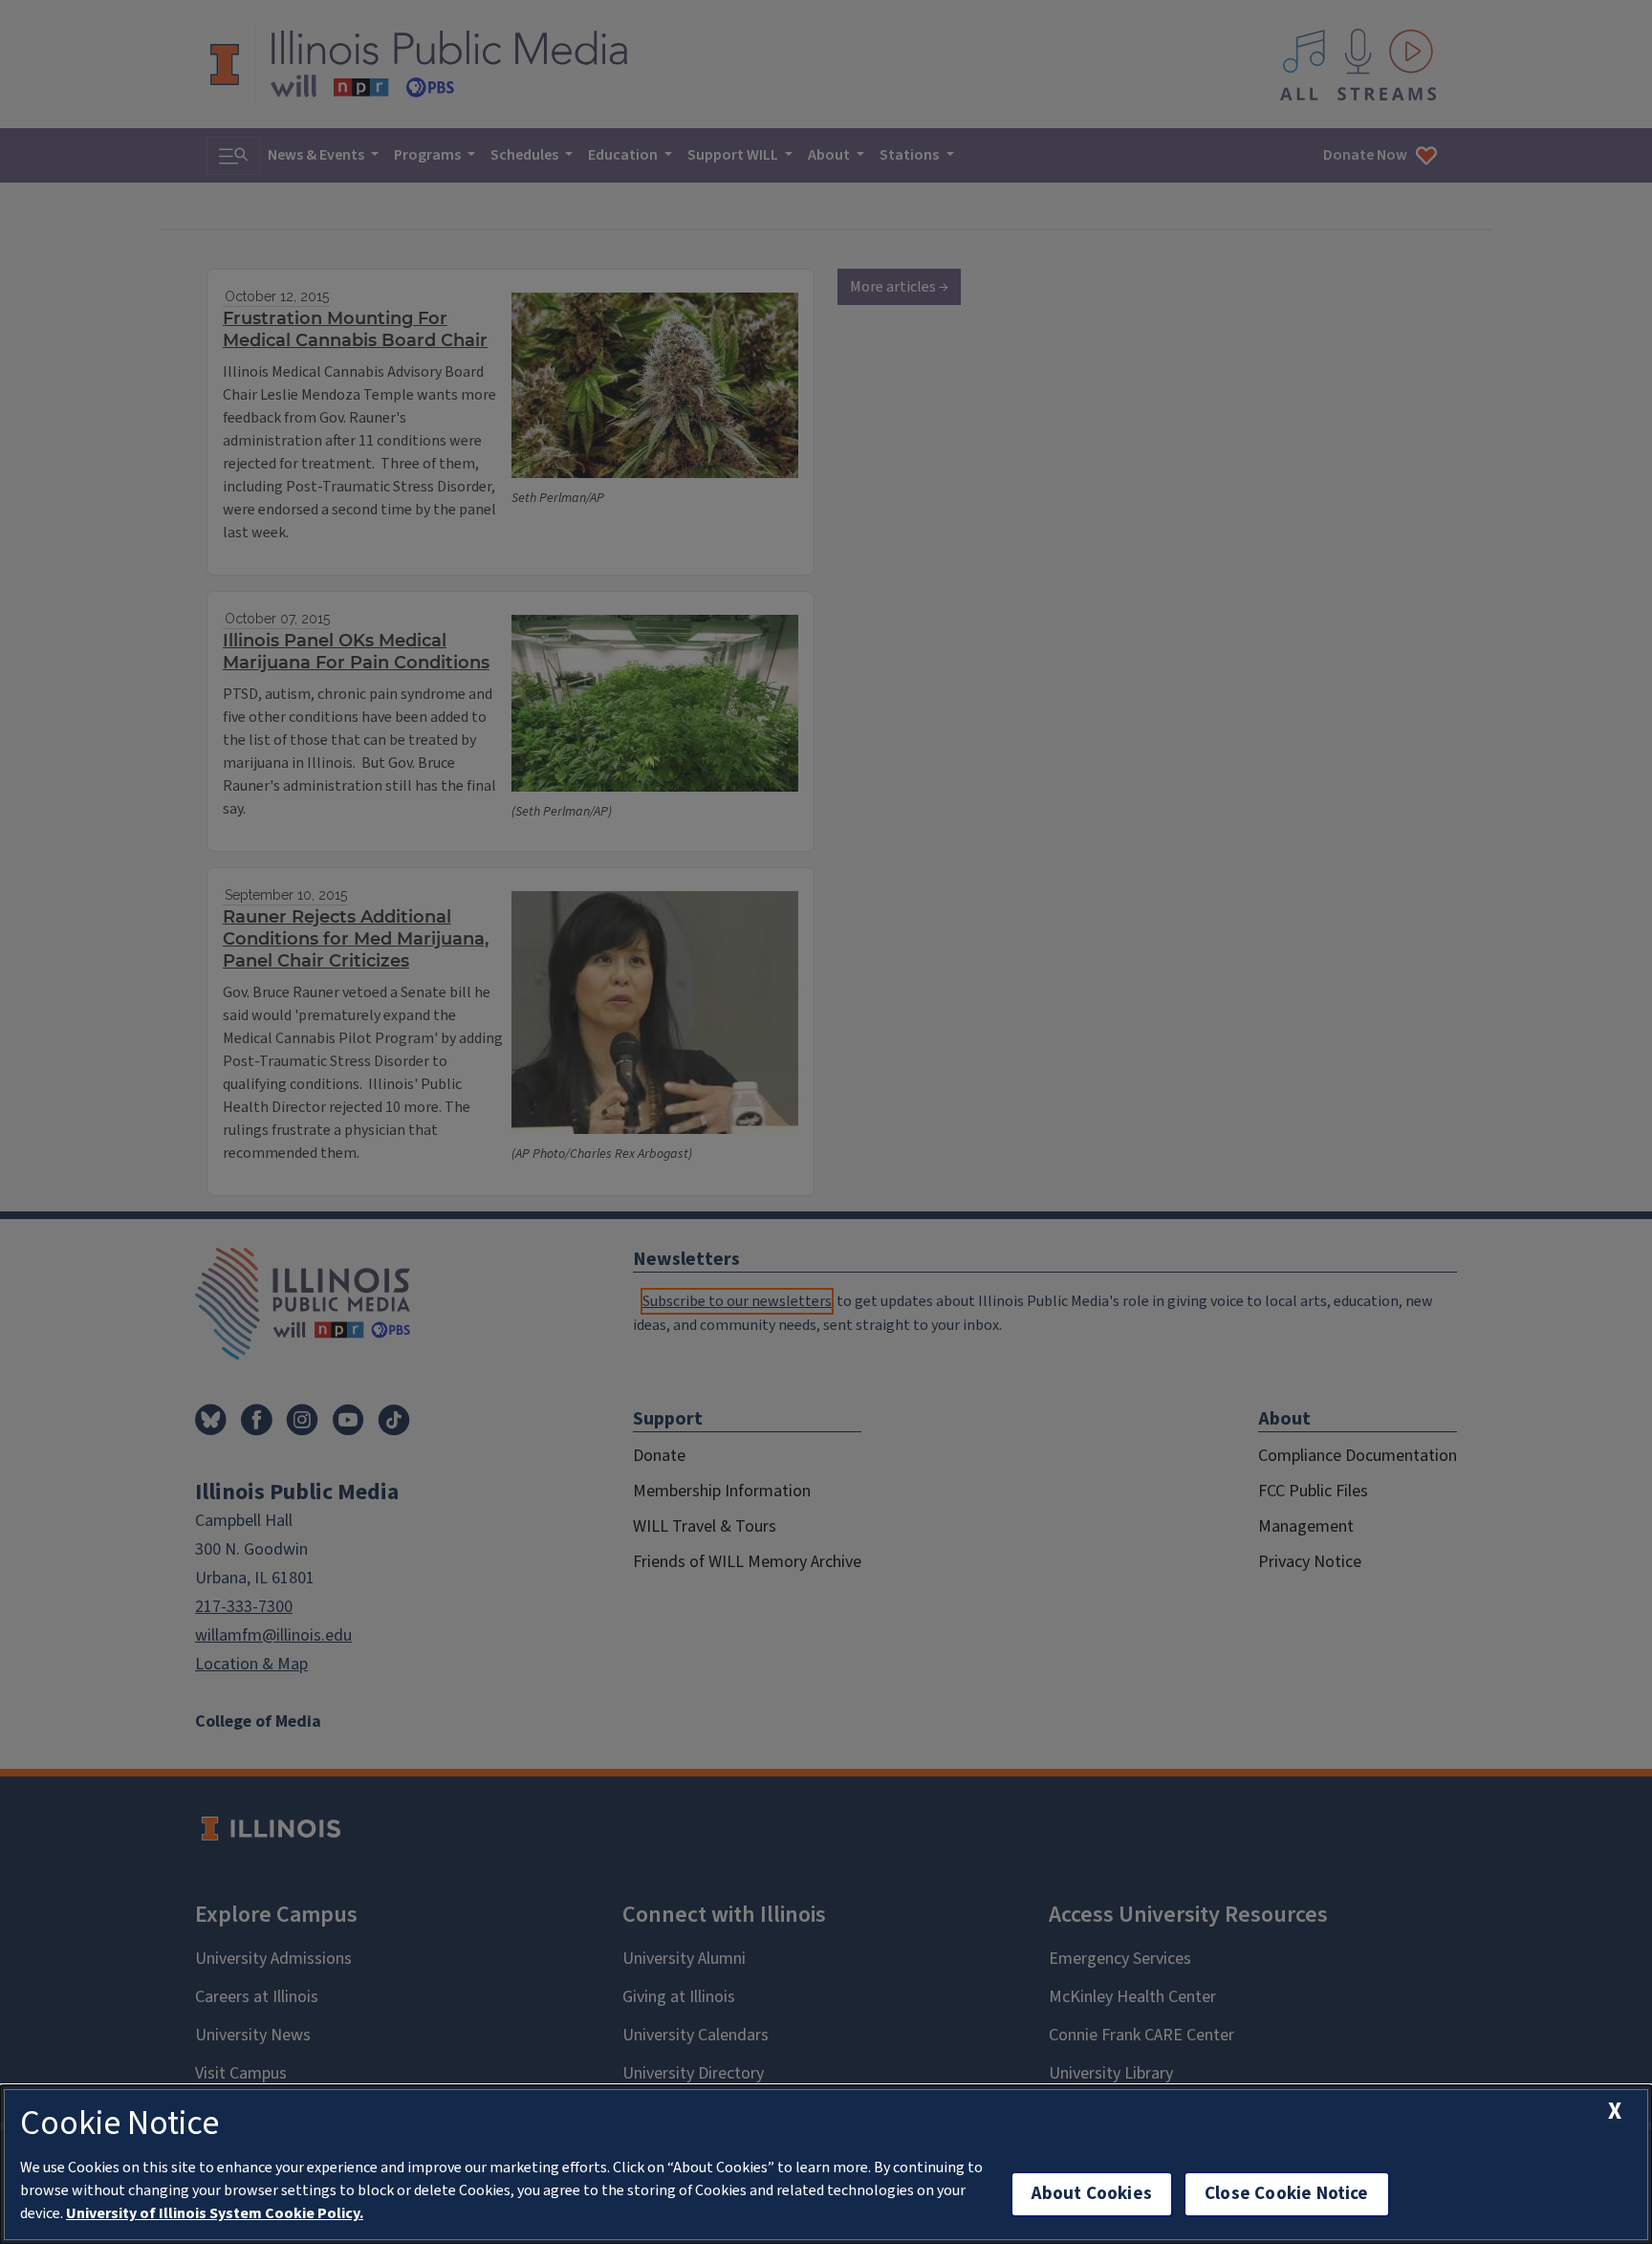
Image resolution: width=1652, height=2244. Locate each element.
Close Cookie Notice (1287, 2194)
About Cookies (1092, 2194)
